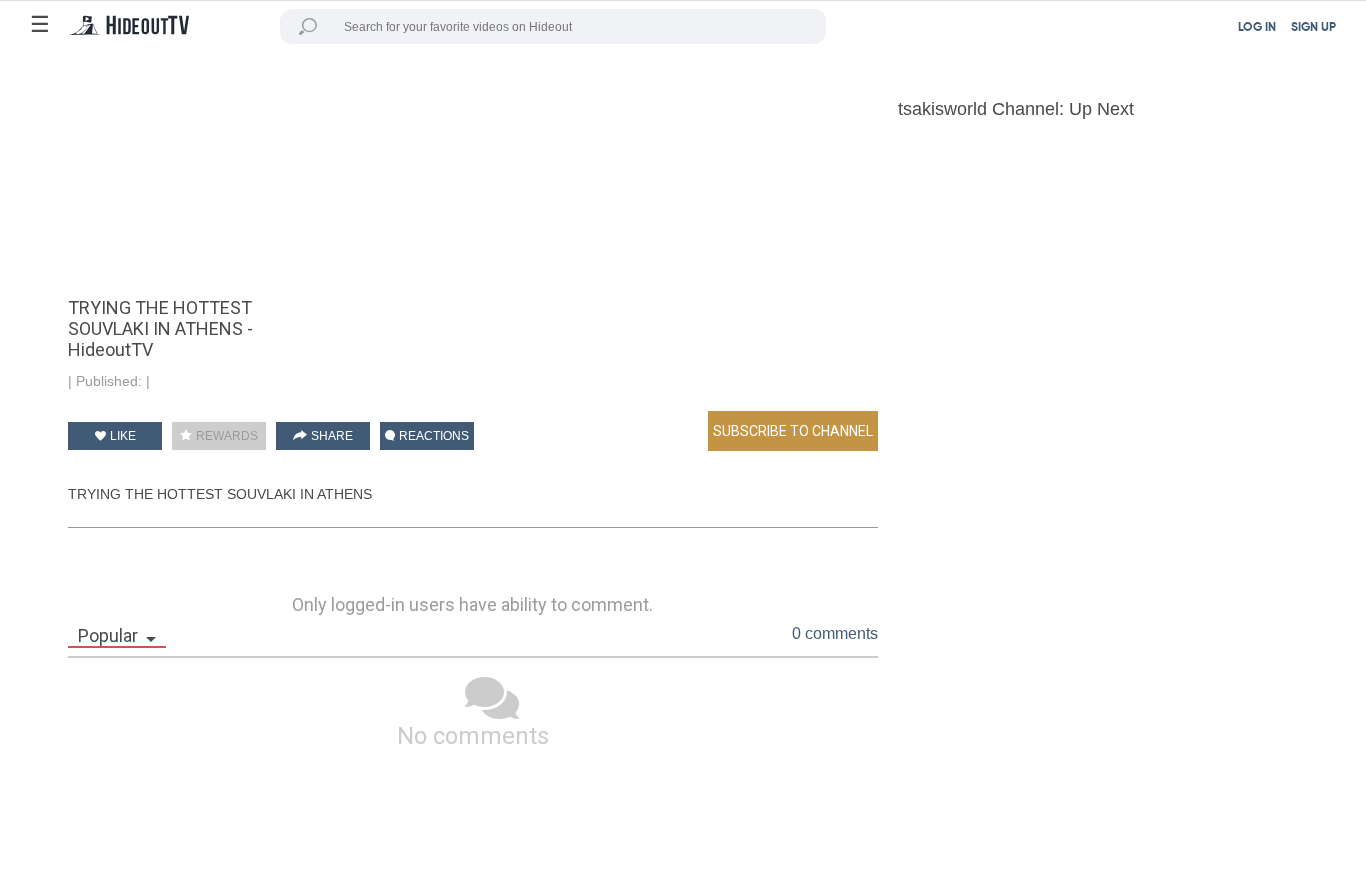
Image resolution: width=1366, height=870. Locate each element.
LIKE (121, 436)
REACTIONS (432, 436)
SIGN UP (1313, 28)
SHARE (330, 436)
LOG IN (1257, 28)
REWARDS (225, 436)
